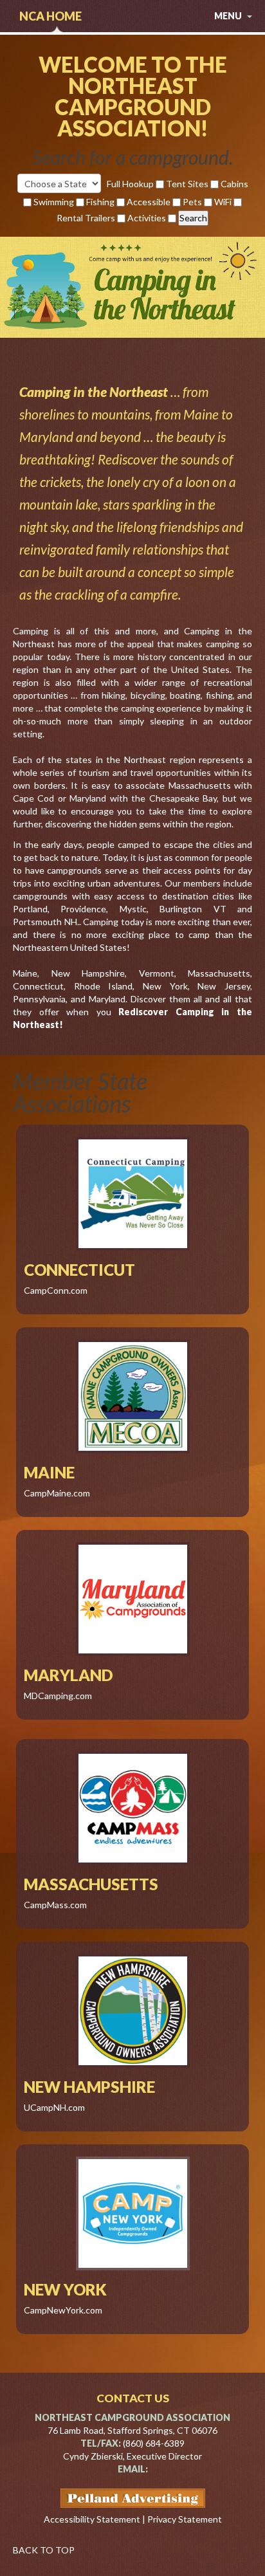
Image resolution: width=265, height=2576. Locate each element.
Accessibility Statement (92, 2519)
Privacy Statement (185, 2519)
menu (229, 16)
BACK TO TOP (44, 2550)
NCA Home (50, 16)
